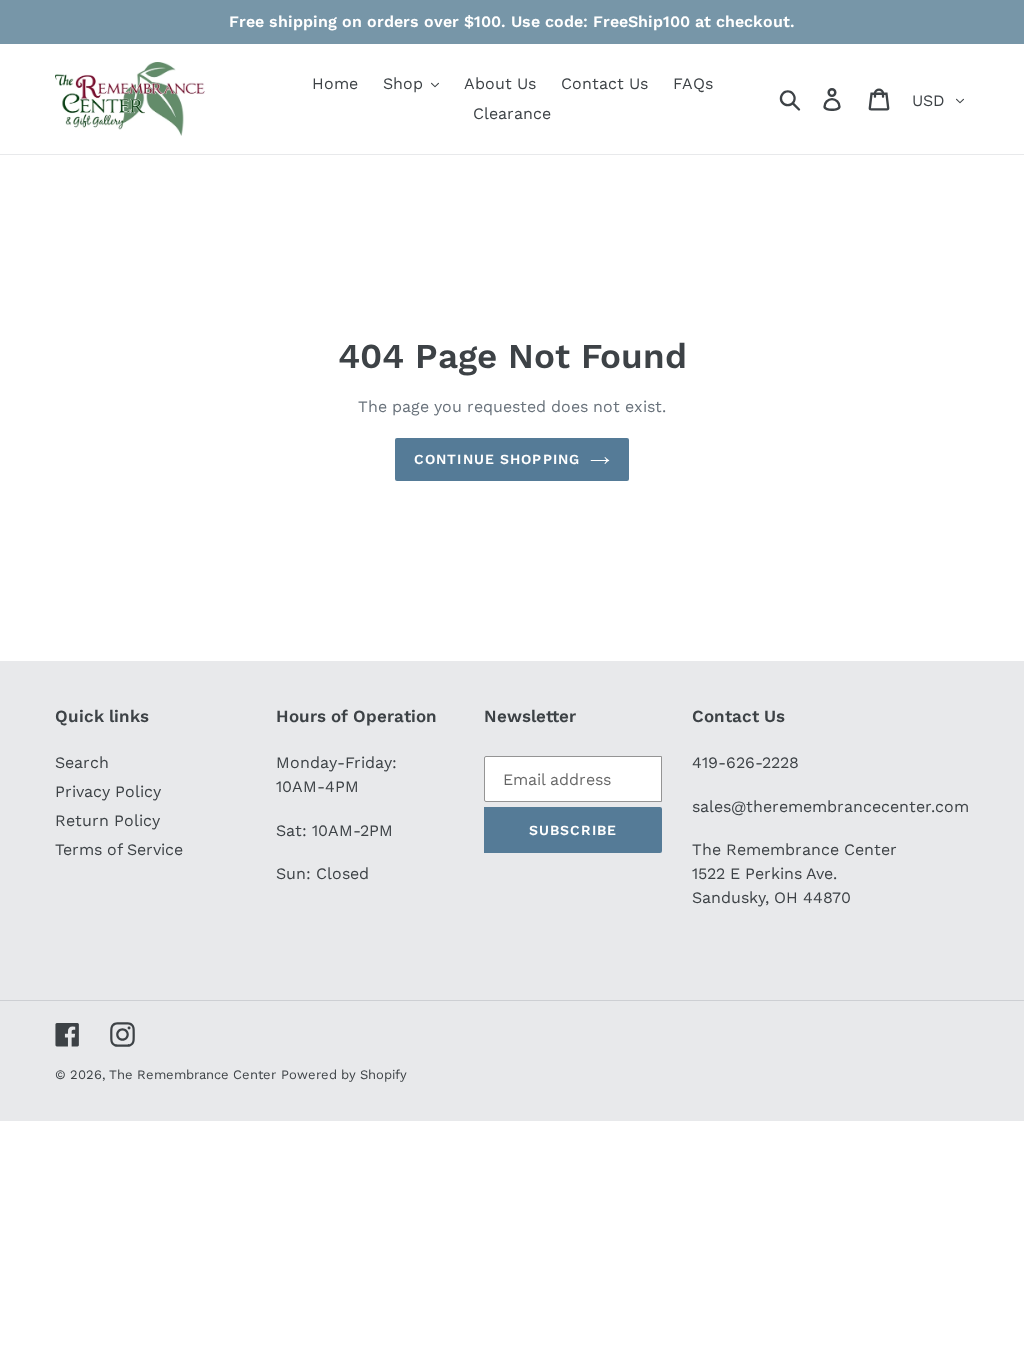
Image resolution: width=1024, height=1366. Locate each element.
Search (82, 762)
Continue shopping (497, 459)
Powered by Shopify (344, 1074)
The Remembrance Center (192, 1074)
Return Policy (107, 820)
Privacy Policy (108, 791)
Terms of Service (119, 849)
